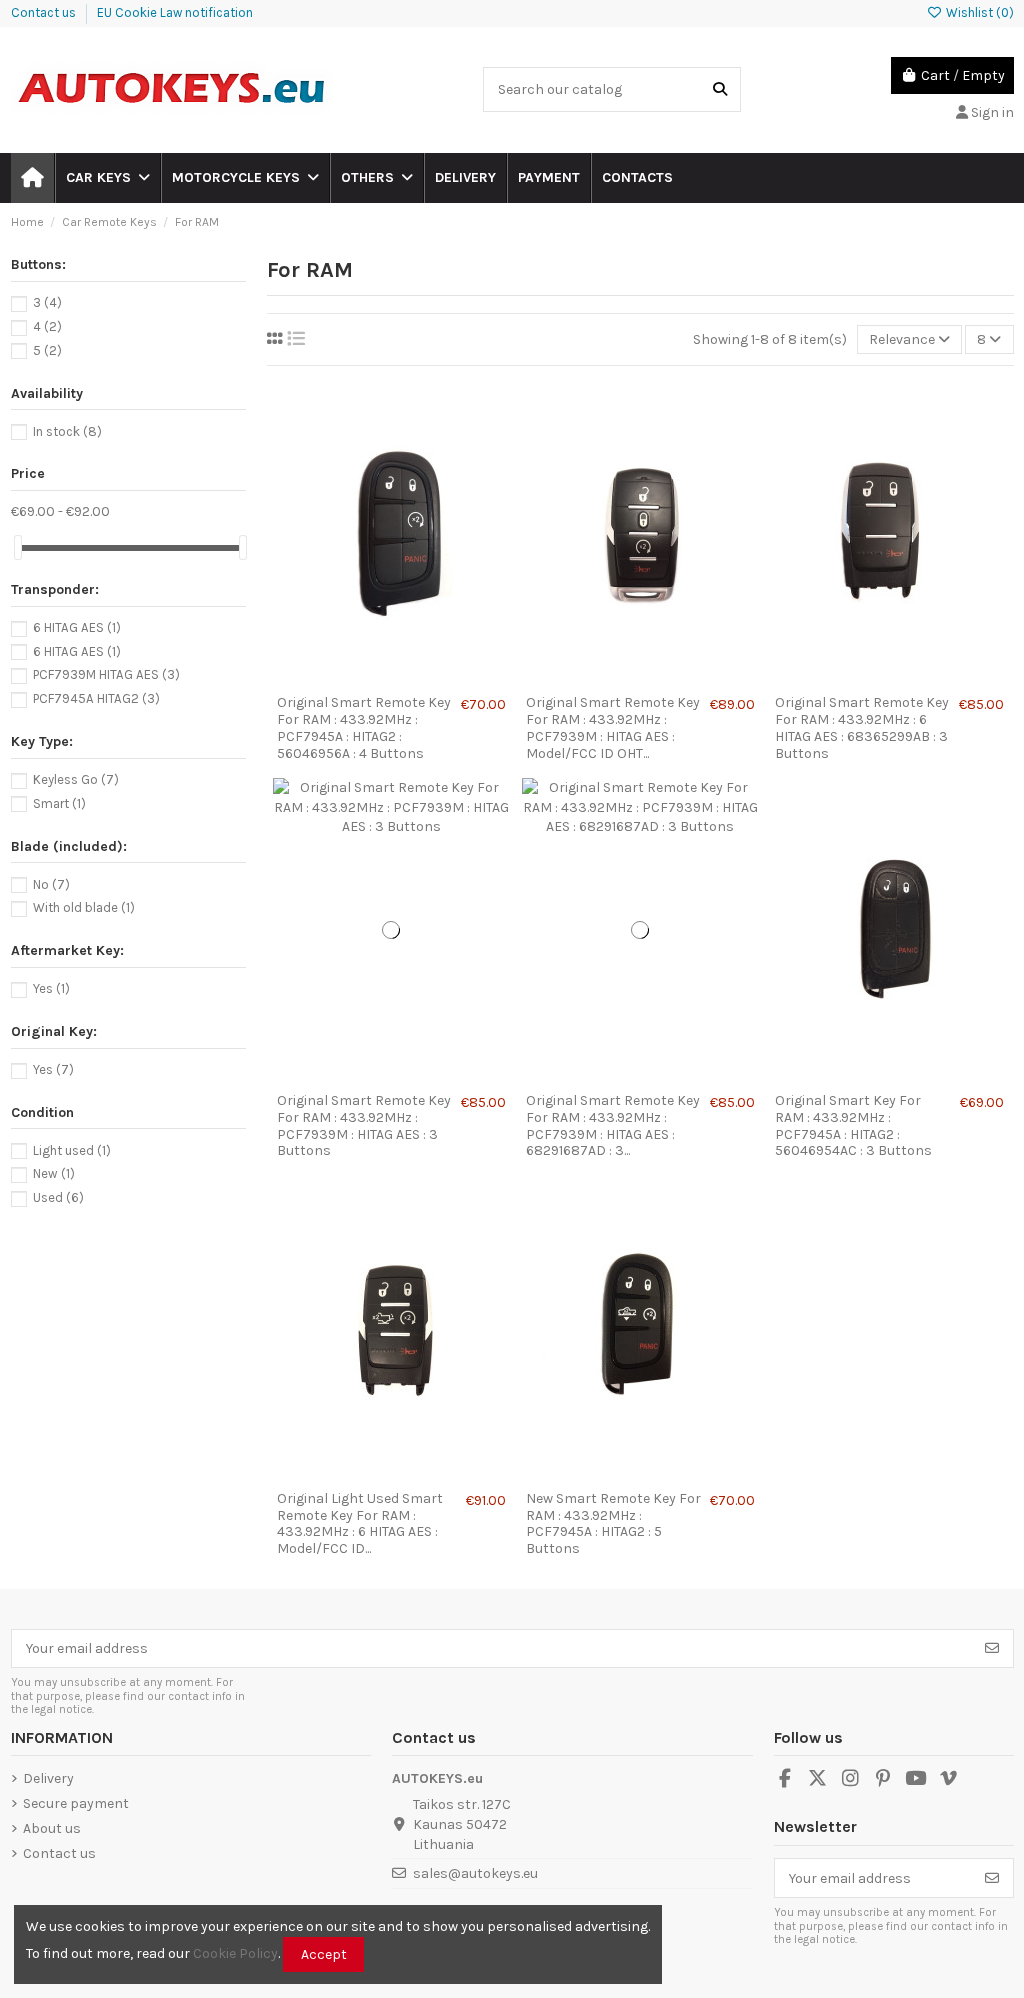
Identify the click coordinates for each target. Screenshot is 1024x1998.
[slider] (18, 547)
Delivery (48, 1778)
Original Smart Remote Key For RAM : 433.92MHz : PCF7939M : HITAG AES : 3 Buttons (364, 1125)
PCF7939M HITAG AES (106, 674)
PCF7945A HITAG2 (96, 698)
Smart (59, 803)
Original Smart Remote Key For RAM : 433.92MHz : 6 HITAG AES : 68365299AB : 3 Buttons (862, 727)
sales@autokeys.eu (475, 1873)
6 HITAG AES (77, 627)
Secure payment (76, 1803)
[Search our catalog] (720, 89)
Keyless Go (76, 779)
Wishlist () (978, 12)
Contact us (45, 12)
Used (58, 1197)
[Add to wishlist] (362, 678)
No (51, 884)
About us (52, 1828)
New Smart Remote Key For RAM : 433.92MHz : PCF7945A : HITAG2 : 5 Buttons (613, 1523)
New (54, 1173)
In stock (67, 431)
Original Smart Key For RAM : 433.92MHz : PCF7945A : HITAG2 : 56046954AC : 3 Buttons (853, 1125)
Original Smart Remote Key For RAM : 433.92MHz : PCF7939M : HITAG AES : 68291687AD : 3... (613, 1125)
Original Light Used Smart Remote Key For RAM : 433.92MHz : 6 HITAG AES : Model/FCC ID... (360, 1523)
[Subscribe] (992, 1649)
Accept (324, 1954)
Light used (72, 1150)
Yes (51, 988)
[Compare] (390, 678)
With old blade (84, 907)
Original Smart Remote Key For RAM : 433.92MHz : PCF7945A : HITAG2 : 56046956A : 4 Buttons (364, 727)
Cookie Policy (235, 1953)
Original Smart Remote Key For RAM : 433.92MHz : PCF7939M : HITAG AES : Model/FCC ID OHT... (613, 727)
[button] (107, 178)
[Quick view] (419, 678)
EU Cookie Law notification (175, 12)
